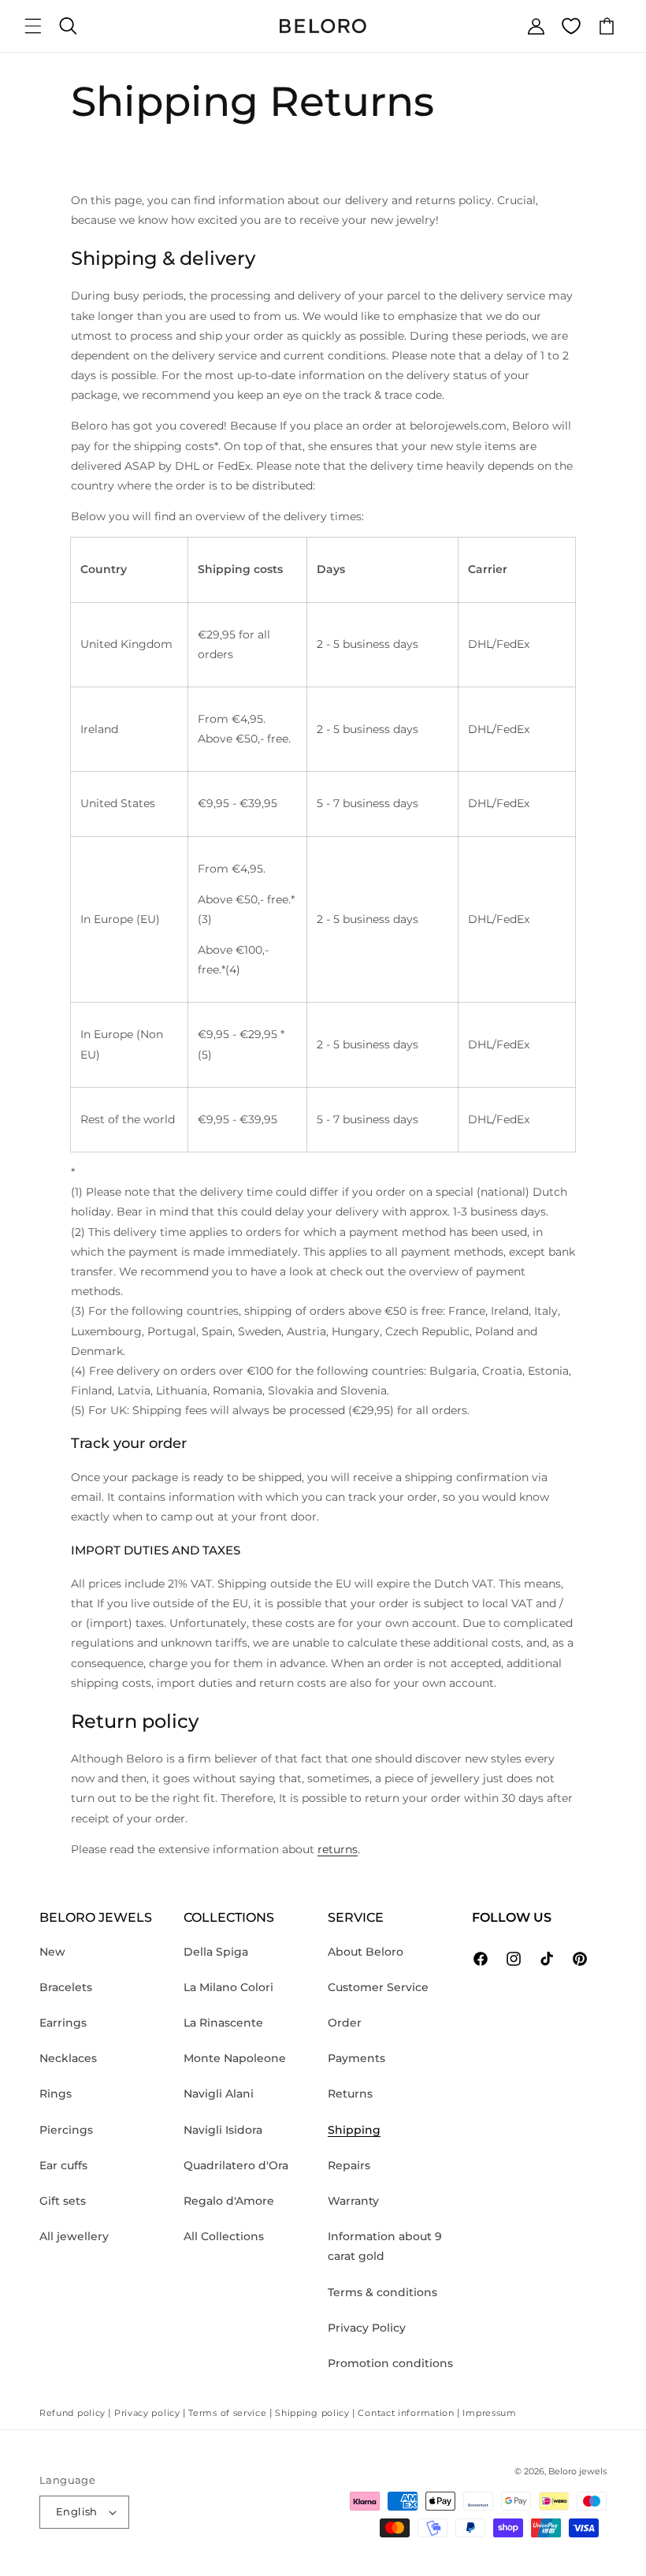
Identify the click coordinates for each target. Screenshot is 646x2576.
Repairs (349, 2165)
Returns (350, 2094)
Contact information (406, 2413)
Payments (356, 2058)
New (52, 1952)
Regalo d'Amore (229, 2201)
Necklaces (68, 2058)
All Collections (224, 2236)
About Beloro (366, 1952)
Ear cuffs (63, 2165)
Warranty (353, 2201)
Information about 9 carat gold (385, 2246)
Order (345, 2023)
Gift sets (63, 2201)
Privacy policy (147, 2413)
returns (338, 1849)
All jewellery (74, 2236)
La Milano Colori (228, 1987)
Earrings (63, 2023)
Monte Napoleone (235, 2058)
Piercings (66, 2130)
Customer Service (378, 1987)
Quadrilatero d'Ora (236, 2165)
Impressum (489, 2413)
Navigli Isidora (223, 2130)
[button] (33, 26)
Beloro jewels (577, 2471)
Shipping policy (312, 2413)
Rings (56, 2094)
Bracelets (66, 1987)
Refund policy (72, 2413)
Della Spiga (216, 1952)
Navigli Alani (219, 2094)
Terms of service (227, 2413)
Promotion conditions (390, 2363)
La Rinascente (223, 2023)
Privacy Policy (367, 2328)
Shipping (354, 2130)
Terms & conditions (382, 2292)
